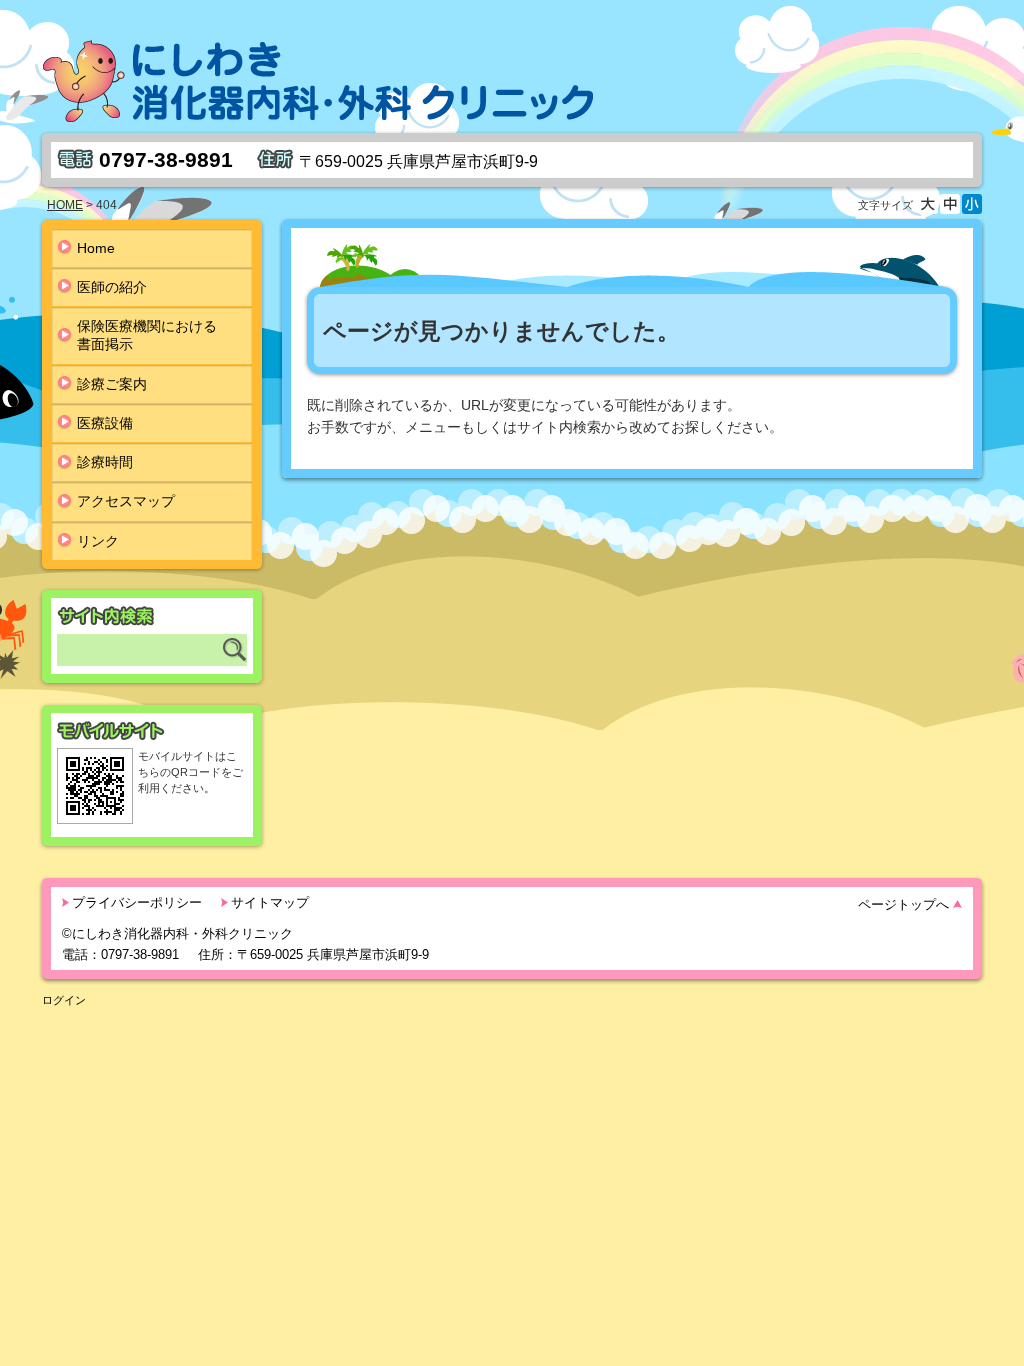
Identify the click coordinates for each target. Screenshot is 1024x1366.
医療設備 (105, 423)
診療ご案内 (112, 384)
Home (96, 248)
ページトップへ (903, 904)
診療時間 (105, 462)
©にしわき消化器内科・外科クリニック (177, 933)
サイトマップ (270, 902)
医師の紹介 (112, 287)
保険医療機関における (147, 335)
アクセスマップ (126, 501)
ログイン (64, 1000)
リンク (98, 541)
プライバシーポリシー (137, 902)
